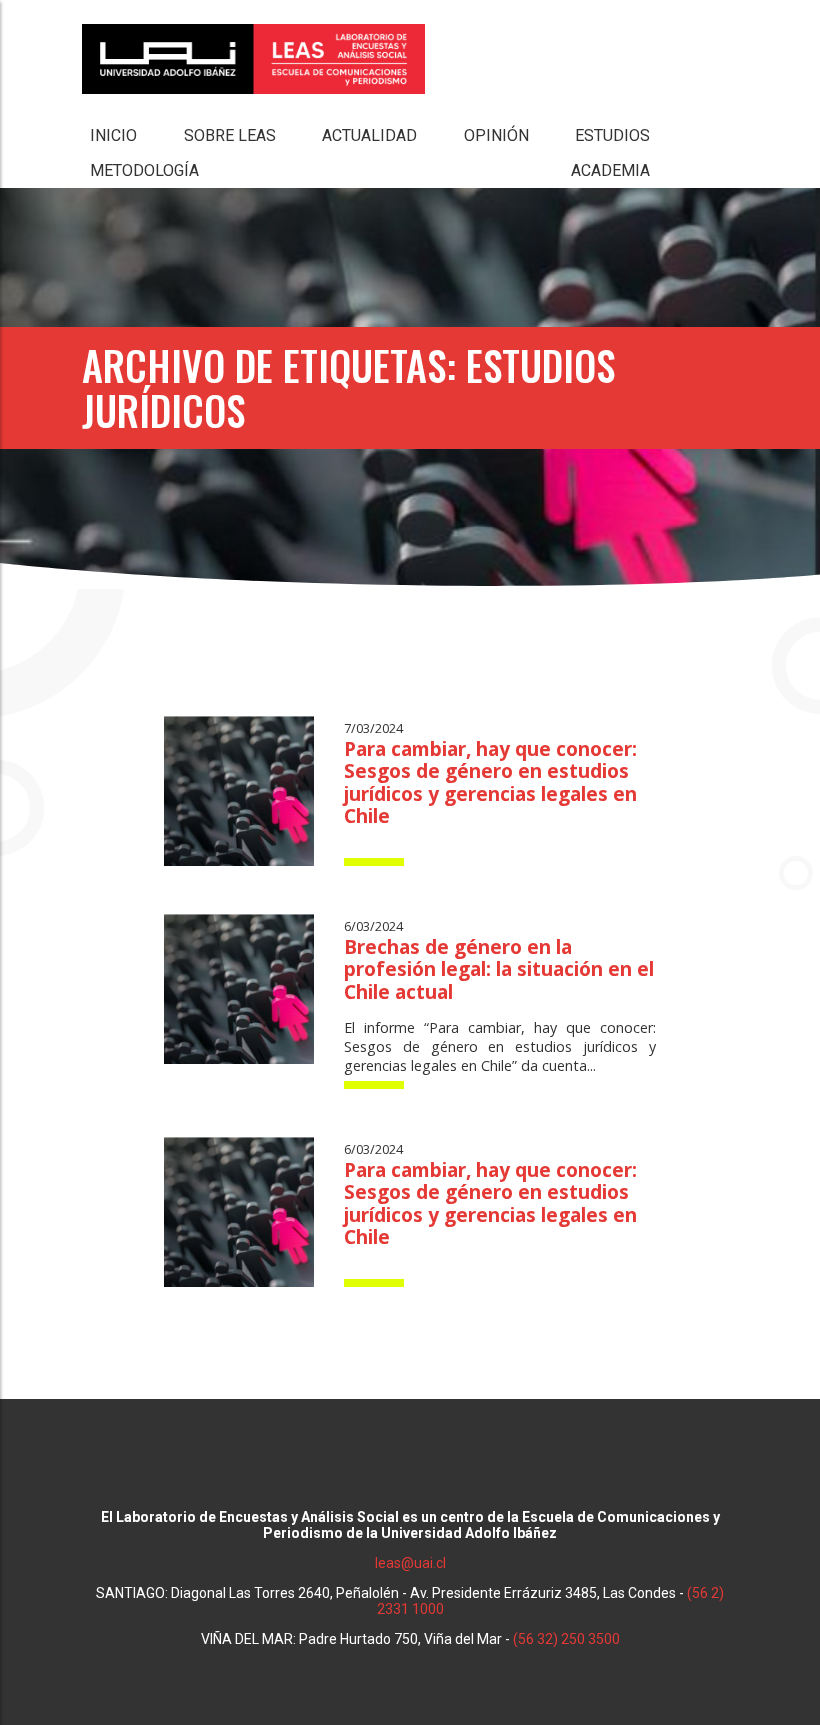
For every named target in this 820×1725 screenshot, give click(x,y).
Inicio (113, 135)
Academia (610, 170)
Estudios (612, 135)
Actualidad (369, 135)
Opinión (496, 135)
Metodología (144, 170)
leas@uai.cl (410, 1563)
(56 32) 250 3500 (566, 1639)
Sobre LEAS (230, 135)
